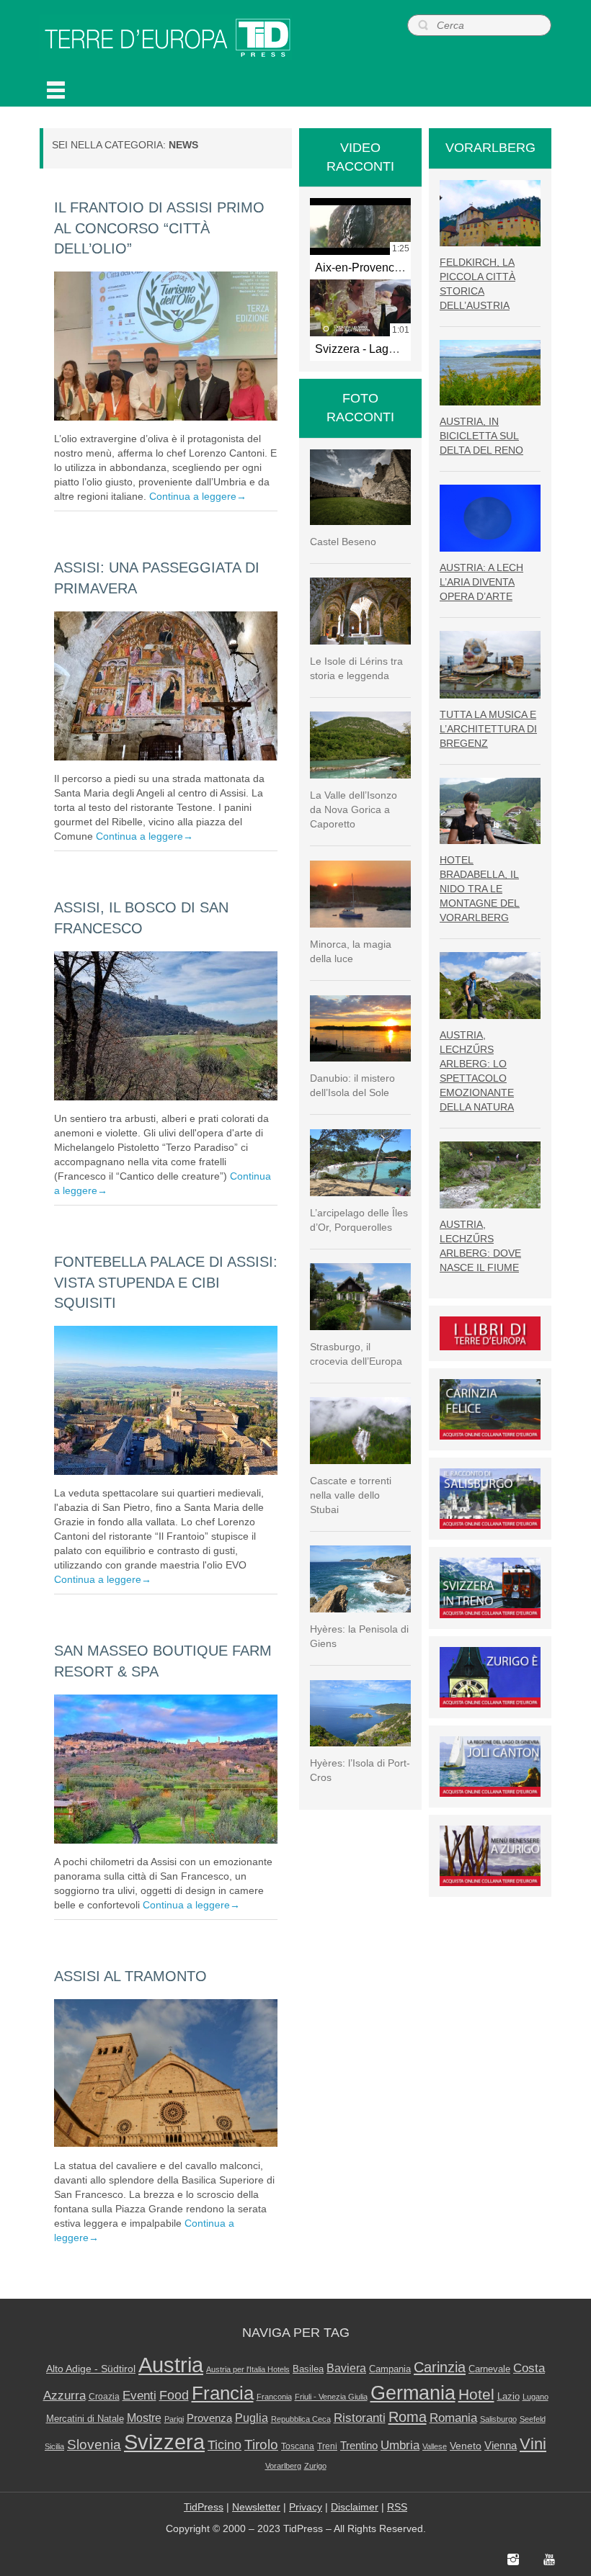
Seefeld (533, 2419)
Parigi (174, 2419)
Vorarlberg (283, 2466)
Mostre (144, 2418)
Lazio (508, 2397)
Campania (390, 2369)
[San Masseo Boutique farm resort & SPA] (166, 1769)
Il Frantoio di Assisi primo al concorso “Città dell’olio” (159, 228)
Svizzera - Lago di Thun (376, 349)
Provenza (209, 2418)
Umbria (400, 2445)
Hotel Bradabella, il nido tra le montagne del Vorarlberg (480, 889)
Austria (171, 2365)
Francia (223, 2393)
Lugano (536, 2397)
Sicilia (54, 2446)
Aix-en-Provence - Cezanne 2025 (400, 267)
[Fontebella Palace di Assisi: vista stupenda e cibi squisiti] (166, 1400)
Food (174, 2395)
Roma (408, 2417)
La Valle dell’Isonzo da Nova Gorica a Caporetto (354, 809)
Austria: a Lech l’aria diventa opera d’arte (481, 582)
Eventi (139, 2396)
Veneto (466, 2446)
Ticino (225, 2445)
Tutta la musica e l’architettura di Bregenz (488, 729)
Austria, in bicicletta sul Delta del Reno (481, 436)
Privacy (306, 2507)
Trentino (359, 2445)
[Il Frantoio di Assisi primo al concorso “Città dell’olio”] (166, 346)
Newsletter (256, 2507)
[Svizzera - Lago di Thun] (360, 308)
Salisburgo (498, 2419)
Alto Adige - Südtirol (91, 2369)
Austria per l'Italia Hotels (248, 2369)
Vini (533, 2444)
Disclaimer (355, 2507)
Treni (327, 2446)
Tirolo (261, 2445)
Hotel (476, 2394)
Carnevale (489, 2369)
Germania (413, 2393)
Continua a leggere (198, 496)
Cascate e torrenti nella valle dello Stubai (351, 1495)
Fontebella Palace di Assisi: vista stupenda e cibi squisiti (166, 1282)
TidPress (204, 2507)
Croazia (104, 2397)
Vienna (501, 2445)
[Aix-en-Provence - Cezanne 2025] (360, 226)
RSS (397, 2507)
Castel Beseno (343, 542)
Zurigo (315, 2466)
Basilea (308, 2369)
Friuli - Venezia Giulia (331, 2397)
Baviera (346, 2368)
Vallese (435, 2446)
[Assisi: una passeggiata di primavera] (166, 686)
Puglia (252, 2418)
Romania (453, 2418)
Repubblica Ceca (301, 2419)
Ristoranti (360, 2418)
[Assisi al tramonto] (166, 2073)
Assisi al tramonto (130, 1976)
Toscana (298, 2446)
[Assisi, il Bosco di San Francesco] (166, 1026)
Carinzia (440, 2367)
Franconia (274, 2397)
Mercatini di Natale (85, 2419)
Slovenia (94, 2445)
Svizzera (164, 2442)
